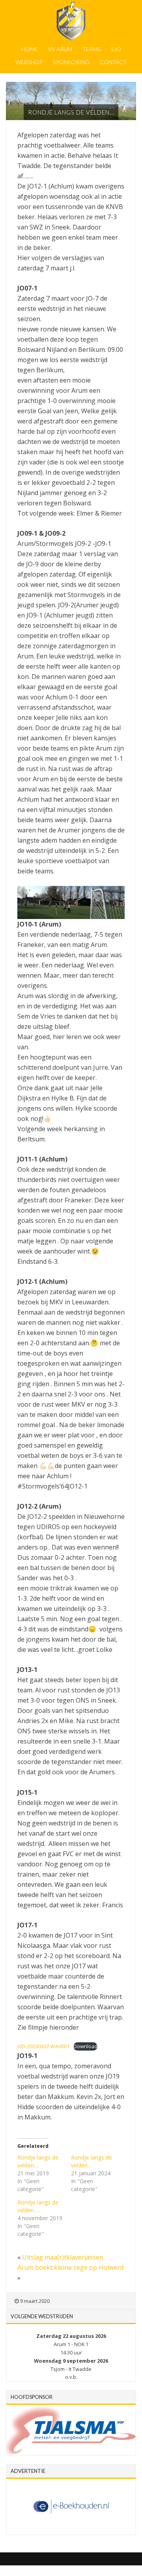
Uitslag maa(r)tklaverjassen (63, 2257)
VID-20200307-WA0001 (43, 2046)
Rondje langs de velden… (92, 2161)
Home (30, 49)
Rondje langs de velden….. (38, 2206)
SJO (116, 49)
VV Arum (60, 49)
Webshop (29, 62)
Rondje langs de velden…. (38, 2161)
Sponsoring (71, 62)
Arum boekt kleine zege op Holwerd (70, 2267)
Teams (92, 49)
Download (85, 2046)
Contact (113, 62)
